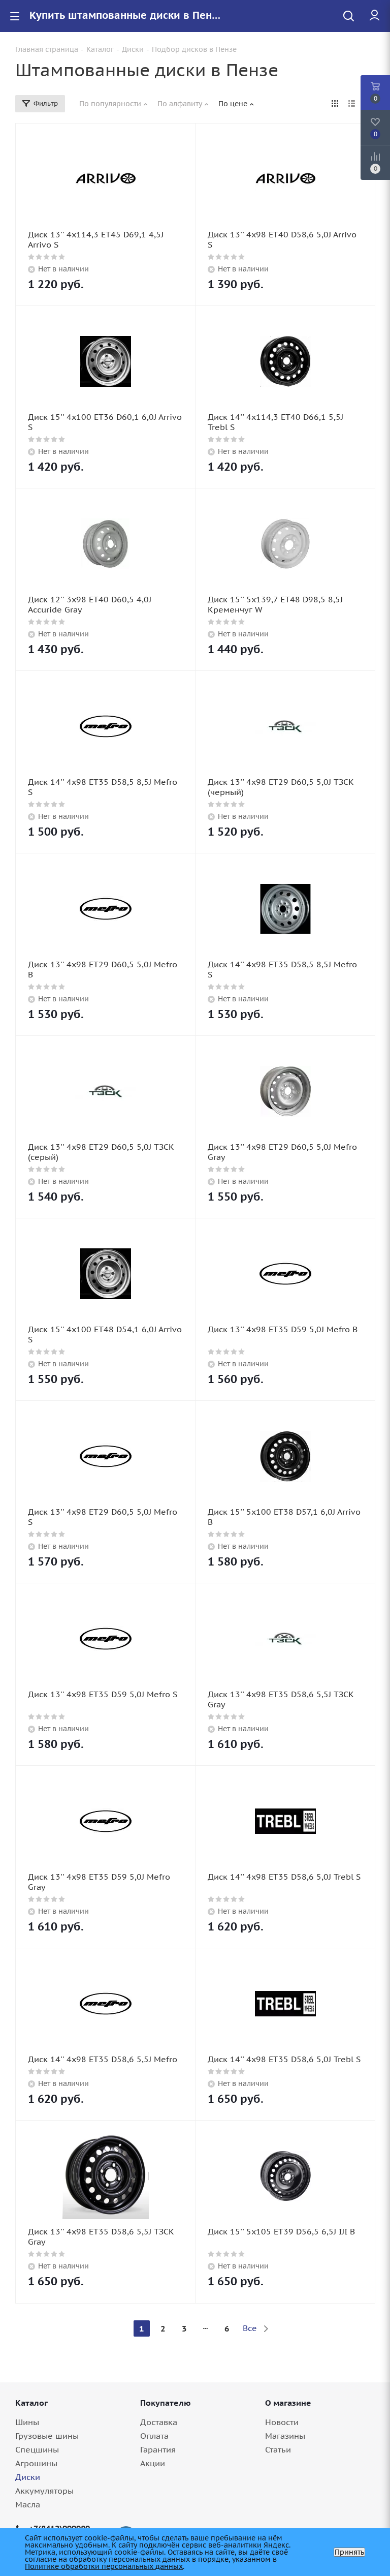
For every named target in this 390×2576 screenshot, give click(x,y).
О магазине (288, 2403)
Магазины (285, 2436)
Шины (27, 2422)
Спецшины (37, 2449)
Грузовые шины (47, 2436)
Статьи (278, 2449)
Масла (28, 2504)
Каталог (31, 2403)
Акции (153, 2463)
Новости (282, 2422)
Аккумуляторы (44, 2491)
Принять (349, 2552)
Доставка (159, 2422)
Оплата (154, 2436)
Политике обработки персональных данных (104, 2566)
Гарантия (158, 2449)
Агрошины (36, 2463)
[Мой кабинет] (375, 16)
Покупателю (166, 2403)
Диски (28, 2477)
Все (250, 2328)
